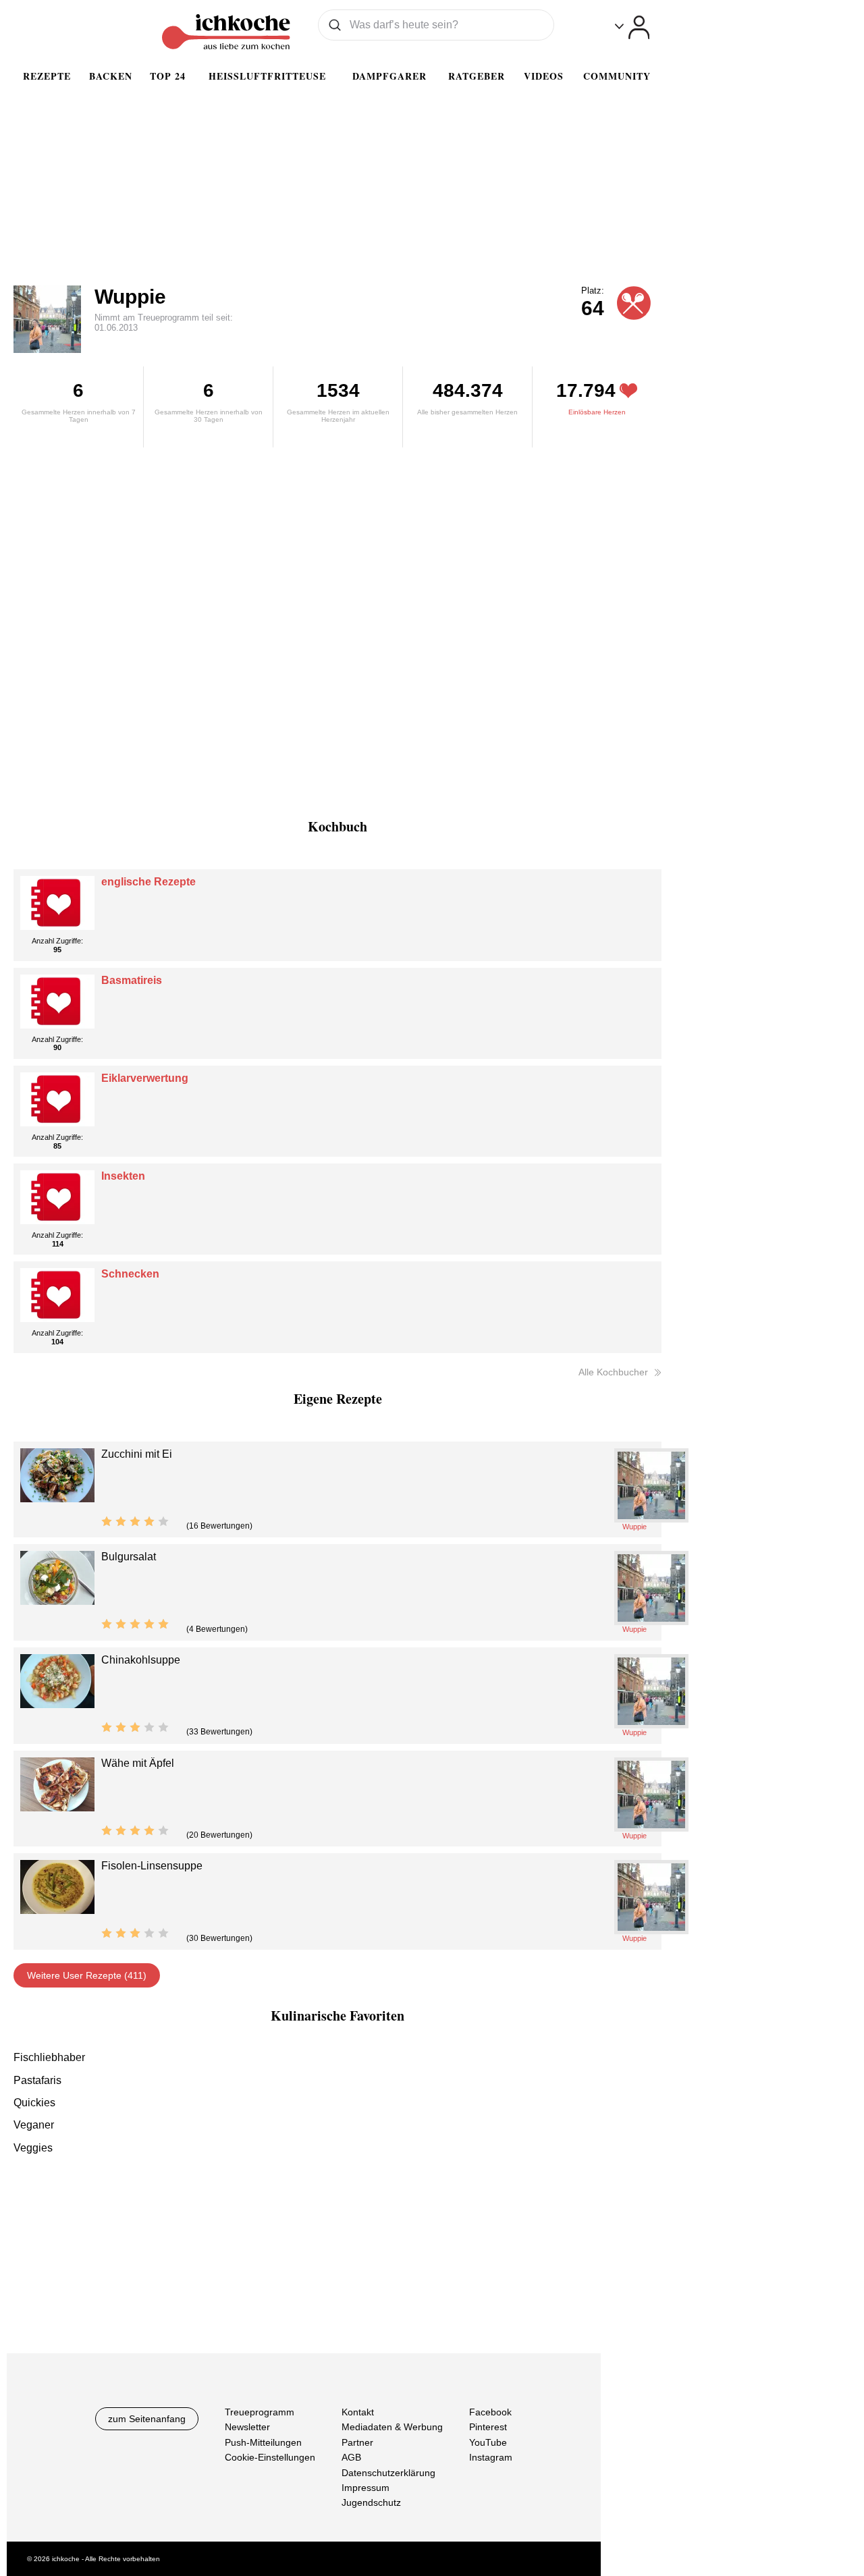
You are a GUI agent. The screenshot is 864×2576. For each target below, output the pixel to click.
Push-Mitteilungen (263, 2442)
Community (617, 76)
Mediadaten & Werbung (392, 2427)
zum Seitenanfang (147, 2419)
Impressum (366, 2488)
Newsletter (247, 2427)
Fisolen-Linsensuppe (152, 1866)
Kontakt (358, 2412)
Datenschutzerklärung (388, 2473)
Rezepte (47, 76)
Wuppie (130, 297)
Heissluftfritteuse (267, 76)
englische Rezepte (148, 882)
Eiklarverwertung (145, 1078)
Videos (544, 76)
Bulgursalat (129, 1557)
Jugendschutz (371, 2502)
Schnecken (130, 1274)
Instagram (491, 2457)
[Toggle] (632, 27)
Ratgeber (477, 76)
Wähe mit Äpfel (138, 1763)
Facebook (490, 2412)
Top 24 (168, 76)
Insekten (123, 1176)
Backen (111, 76)
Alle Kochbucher (613, 1372)
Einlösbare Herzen (597, 412)
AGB (351, 2457)
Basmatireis (132, 980)
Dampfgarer (389, 76)
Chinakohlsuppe (141, 1660)
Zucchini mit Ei (137, 1454)
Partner (357, 2442)
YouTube (488, 2442)
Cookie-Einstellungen (270, 2457)
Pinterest (488, 2427)
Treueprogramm (260, 2412)
